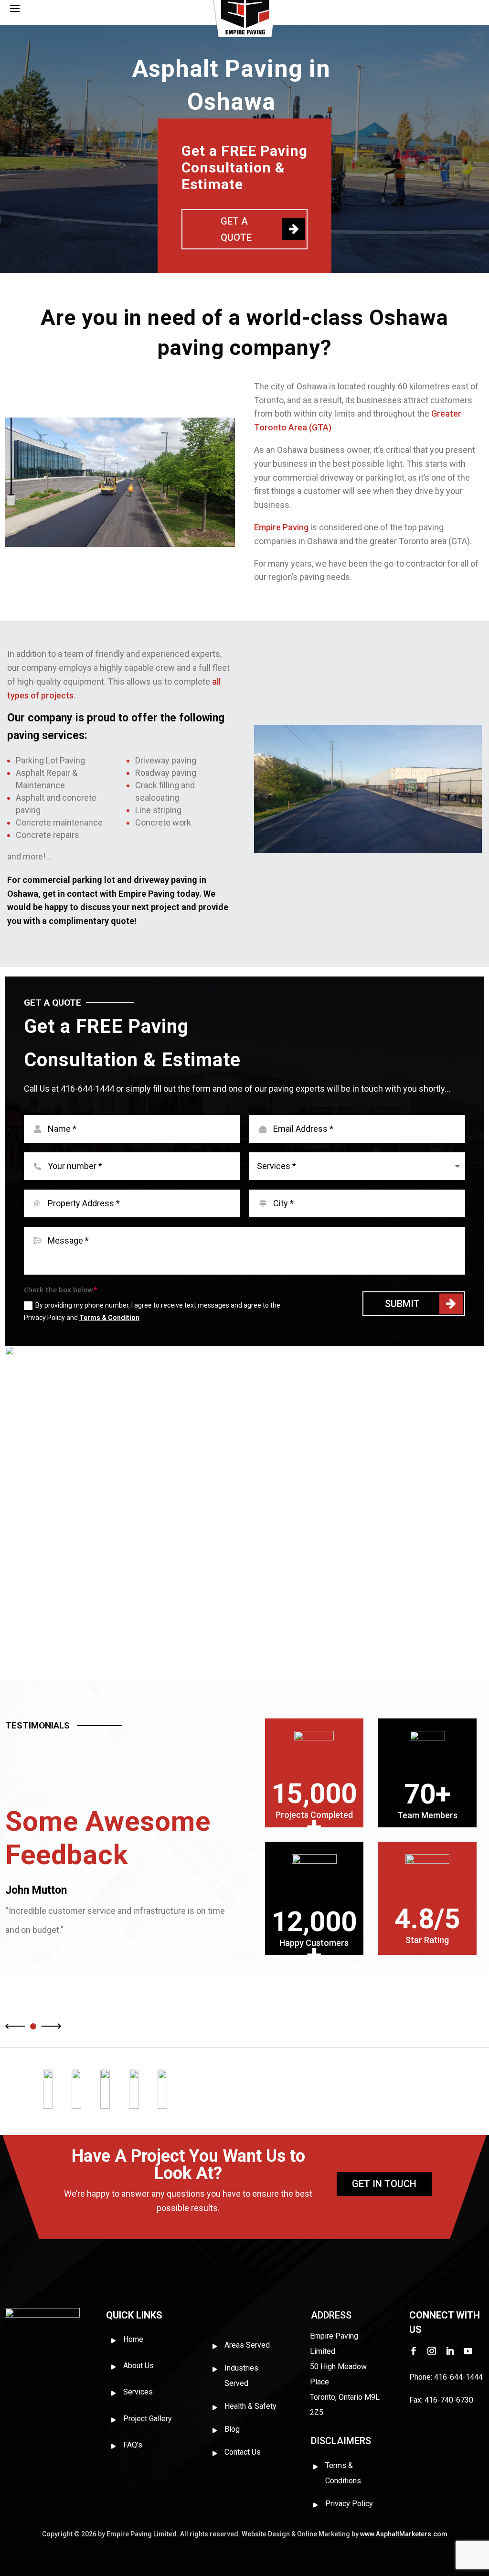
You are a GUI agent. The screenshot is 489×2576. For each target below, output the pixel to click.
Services (138, 2392)
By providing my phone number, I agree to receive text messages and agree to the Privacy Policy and (152, 1311)
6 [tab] (278, 1658)
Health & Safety (250, 2406)
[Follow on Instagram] (432, 2351)
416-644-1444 (88, 1089)
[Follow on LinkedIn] (450, 2351)
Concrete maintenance (59, 822)
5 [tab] (265, 1658)
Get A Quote (236, 229)
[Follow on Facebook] (414, 2351)
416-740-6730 (449, 2400)
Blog (232, 2429)
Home (133, 2339)
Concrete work (163, 822)
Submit (402, 1304)
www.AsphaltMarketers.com (404, 2534)
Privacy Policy (349, 2504)
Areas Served (247, 2345)
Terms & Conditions (343, 2473)
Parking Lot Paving (50, 760)
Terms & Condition (109, 1318)
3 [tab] (238, 1658)
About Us (138, 2366)
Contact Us (243, 2452)
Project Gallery (148, 2419)
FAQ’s (133, 2445)
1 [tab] (211, 1658)
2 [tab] (224, 1658)
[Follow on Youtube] (468, 2351)
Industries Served (241, 2376)
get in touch (384, 2184)
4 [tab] (251, 1658)
